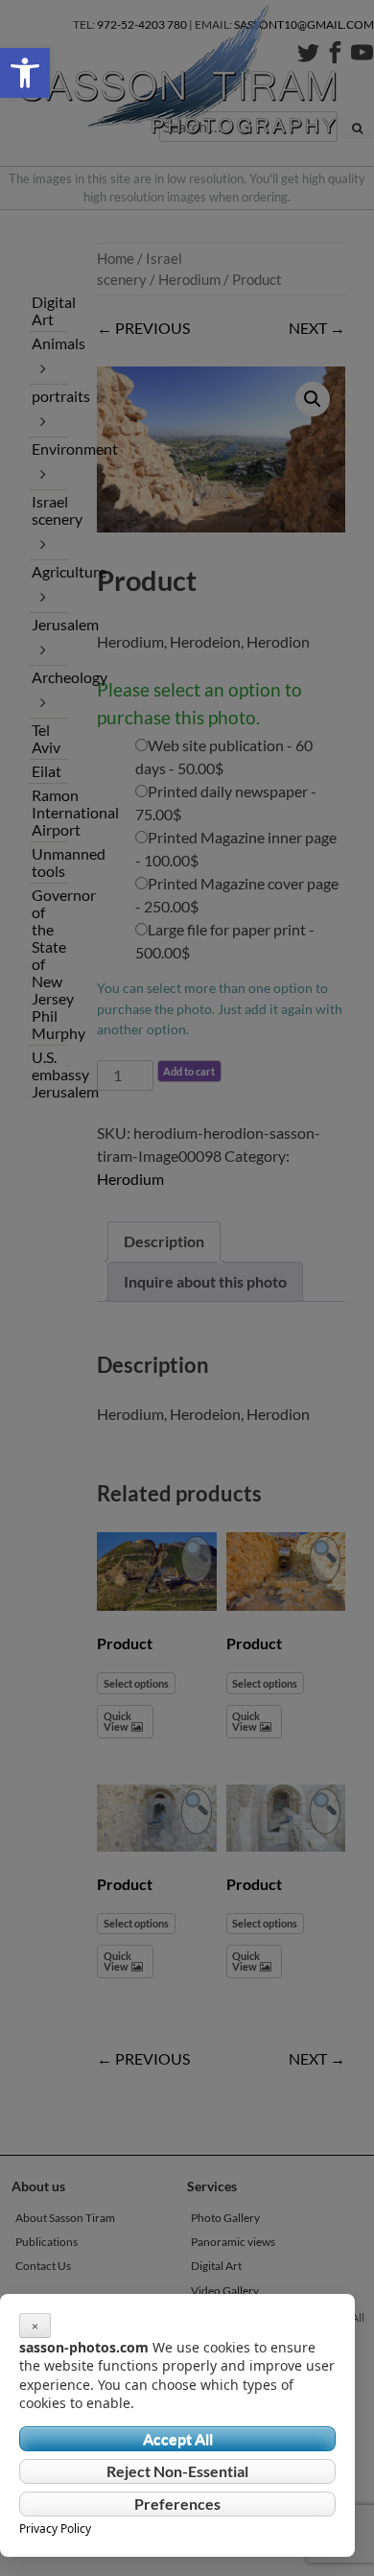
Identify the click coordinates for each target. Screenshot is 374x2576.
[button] (25, 73)
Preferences (177, 2504)
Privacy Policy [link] (55, 2529)
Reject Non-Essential (177, 2471)
